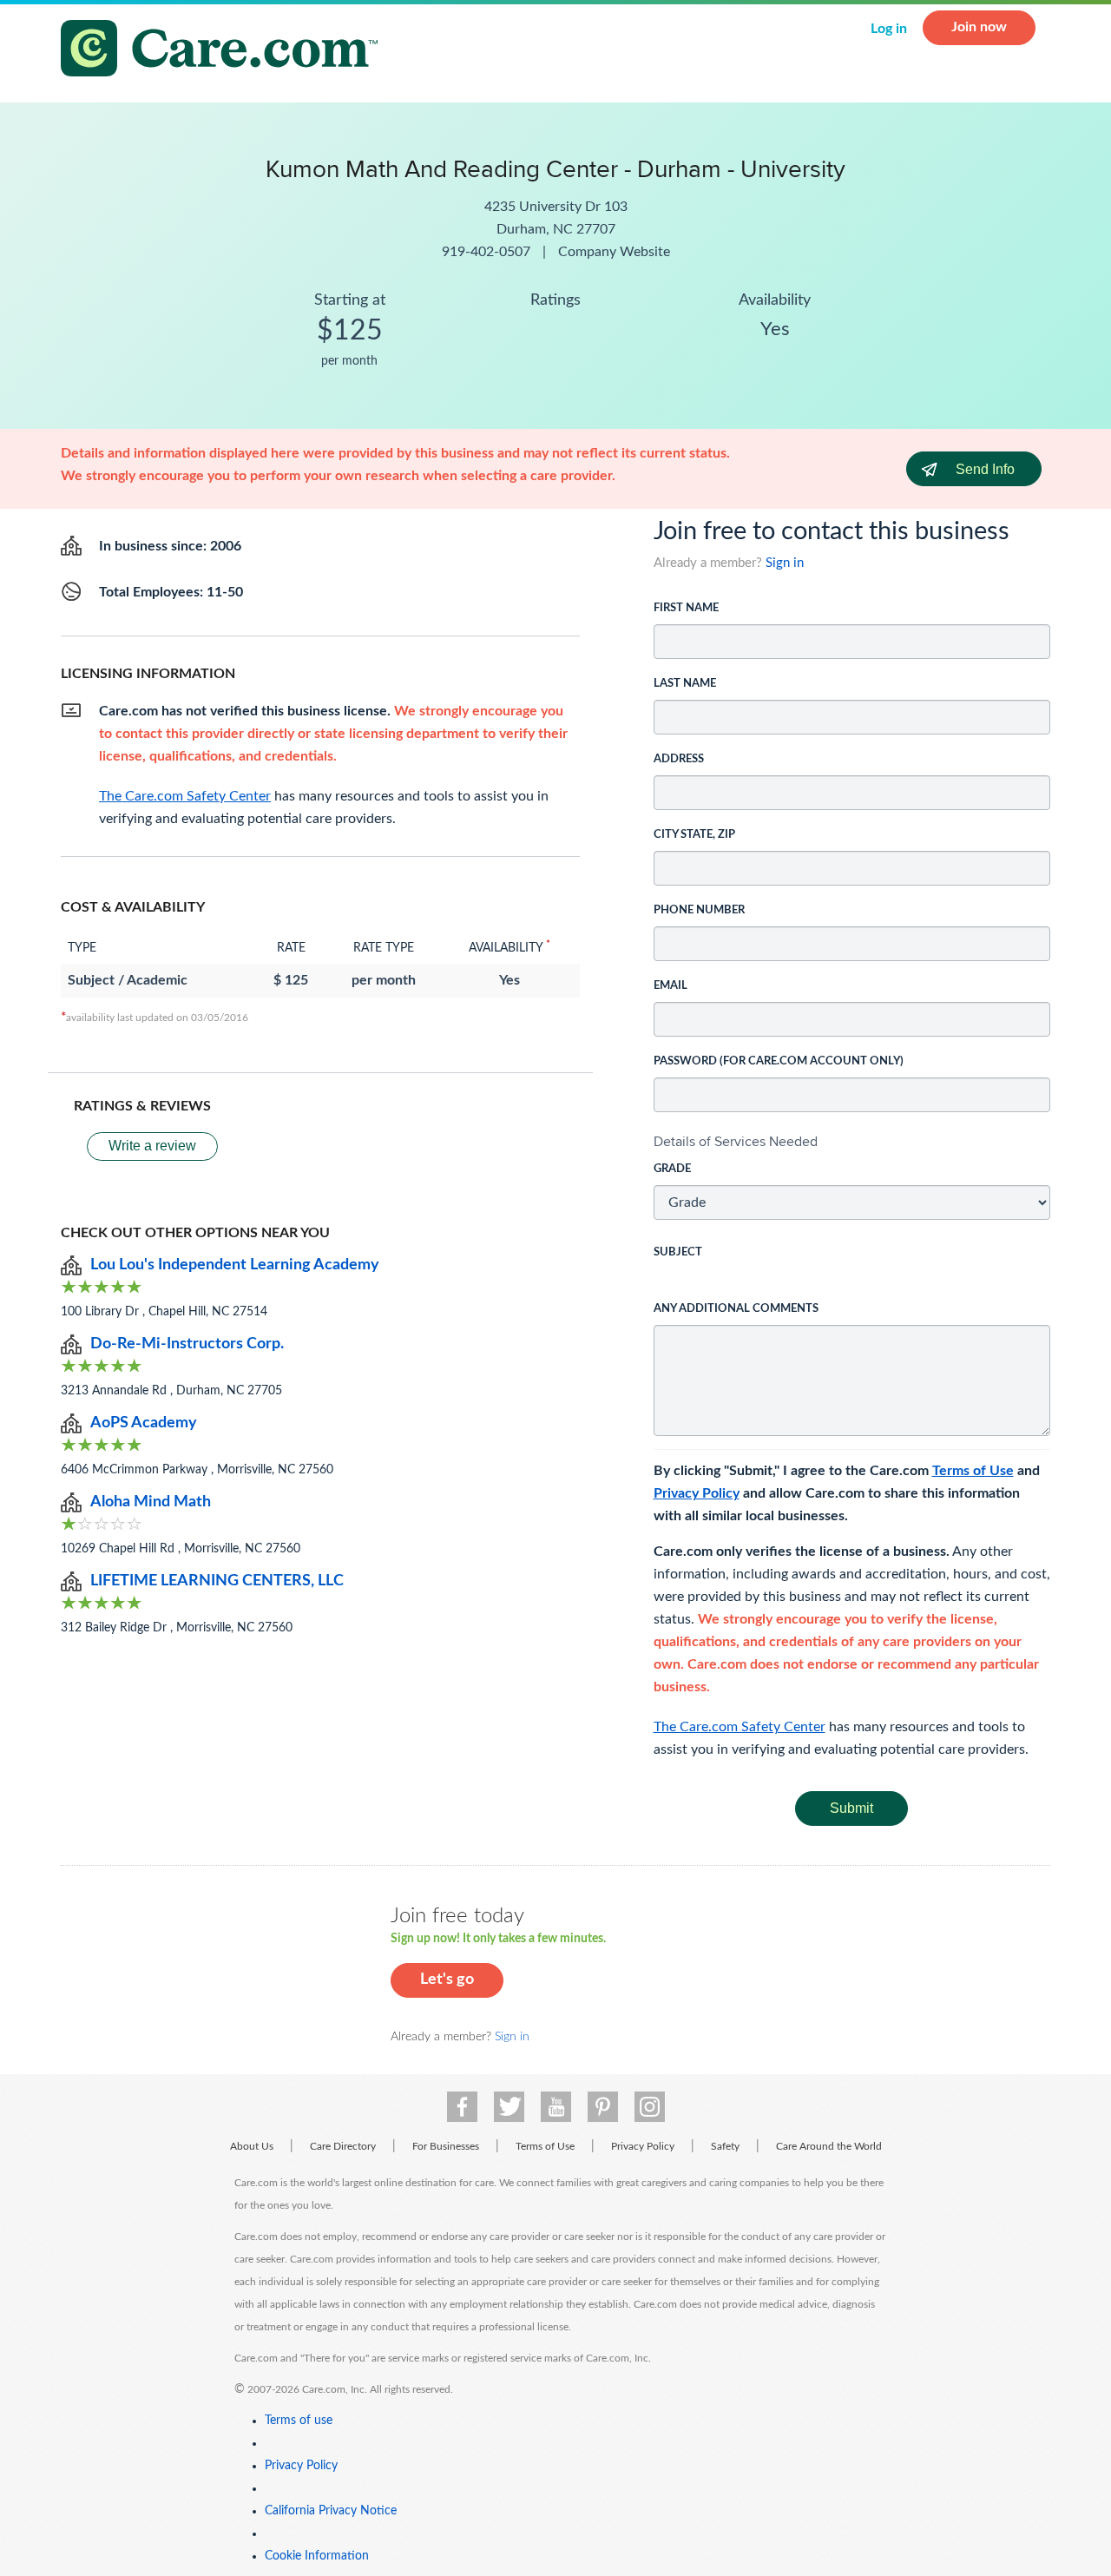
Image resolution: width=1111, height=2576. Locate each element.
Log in (889, 29)
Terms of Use (973, 1471)
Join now (979, 27)
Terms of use (299, 2421)
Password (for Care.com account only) (779, 1061)
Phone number (699, 910)
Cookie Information (317, 2556)
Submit (851, 1808)
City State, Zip (694, 835)
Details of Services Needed (736, 1141)
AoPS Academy (144, 1423)
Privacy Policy (697, 1493)
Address (679, 759)
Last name (685, 684)
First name (686, 608)
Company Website (614, 252)
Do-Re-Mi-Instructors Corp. (187, 1344)
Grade (672, 1169)
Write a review (152, 1146)
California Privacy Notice (331, 2511)
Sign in (785, 563)
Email (671, 986)
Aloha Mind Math (151, 1502)
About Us (252, 2146)
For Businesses (446, 2146)
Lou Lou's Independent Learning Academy (235, 1265)
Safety (725, 2146)
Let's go (447, 1980)
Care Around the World (829, 2146)
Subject (678, 1252)
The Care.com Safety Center (740, 1727)
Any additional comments (736, 1309)
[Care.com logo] (226, 51)
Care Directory (343, 2146)
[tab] (852, 1142)
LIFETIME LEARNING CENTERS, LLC (217, 1581)
